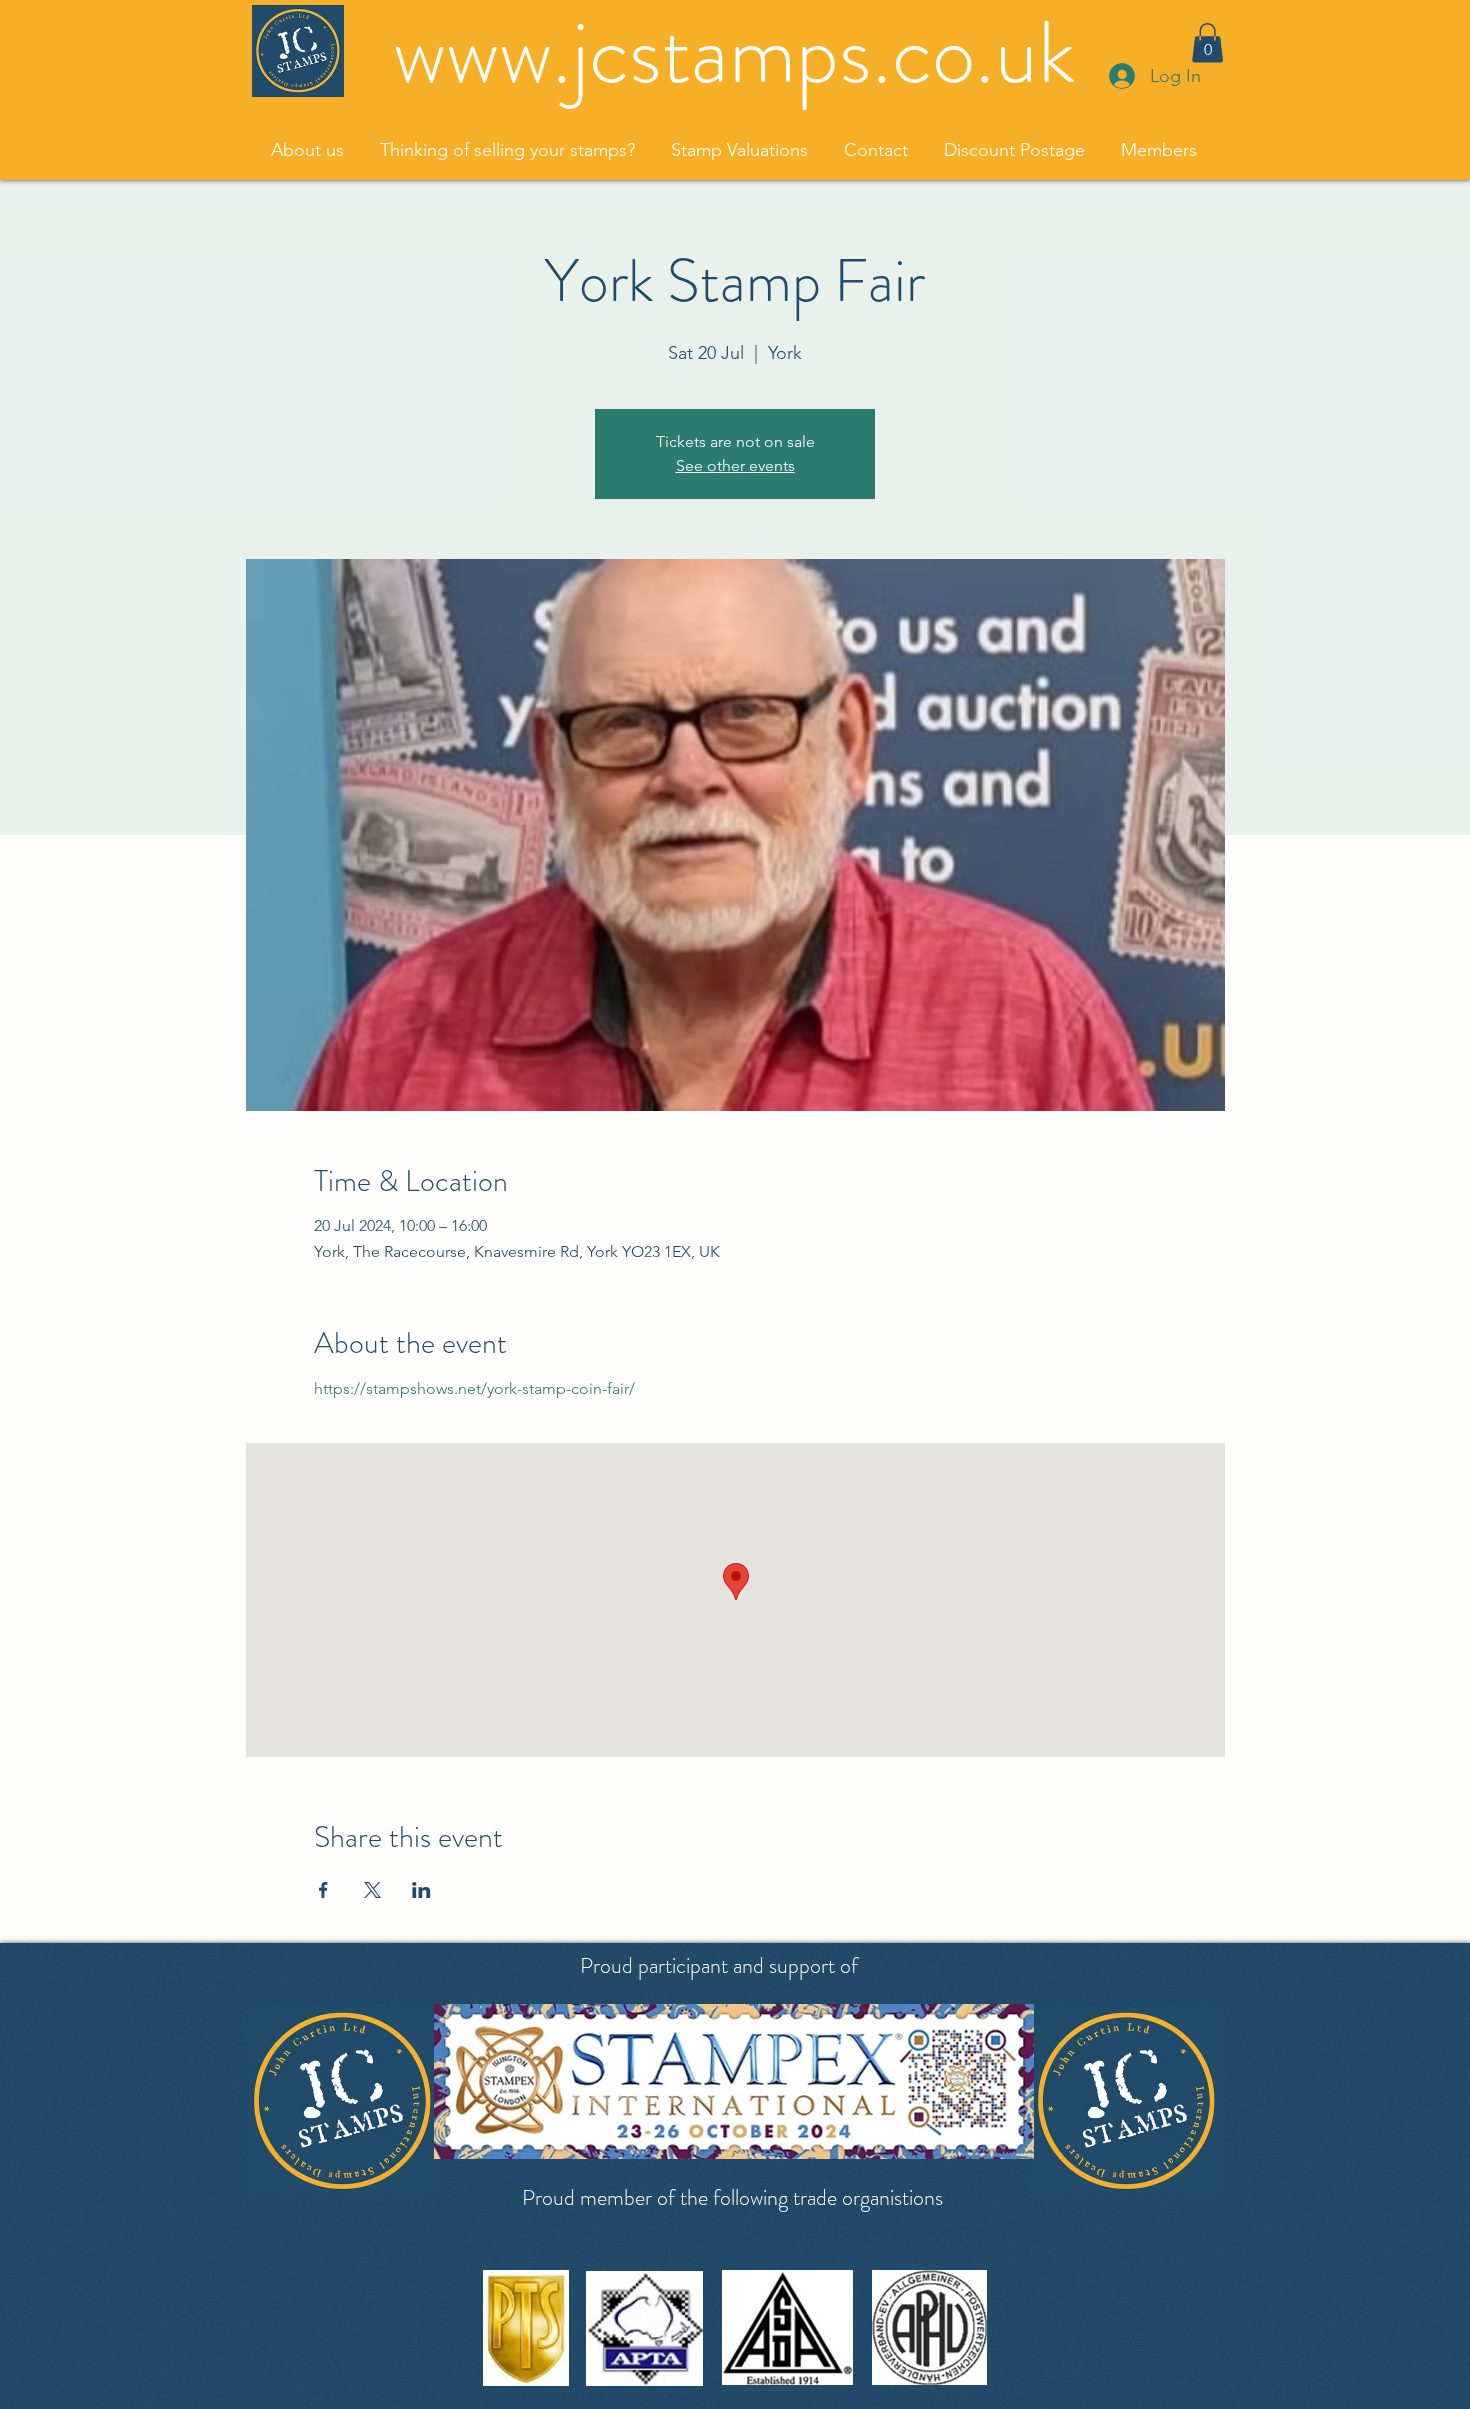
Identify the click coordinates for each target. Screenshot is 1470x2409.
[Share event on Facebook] (323, 1890)
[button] (1207, 42)
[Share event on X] (372, 1890)
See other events (735, 465)
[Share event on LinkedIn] (421, 1890)
